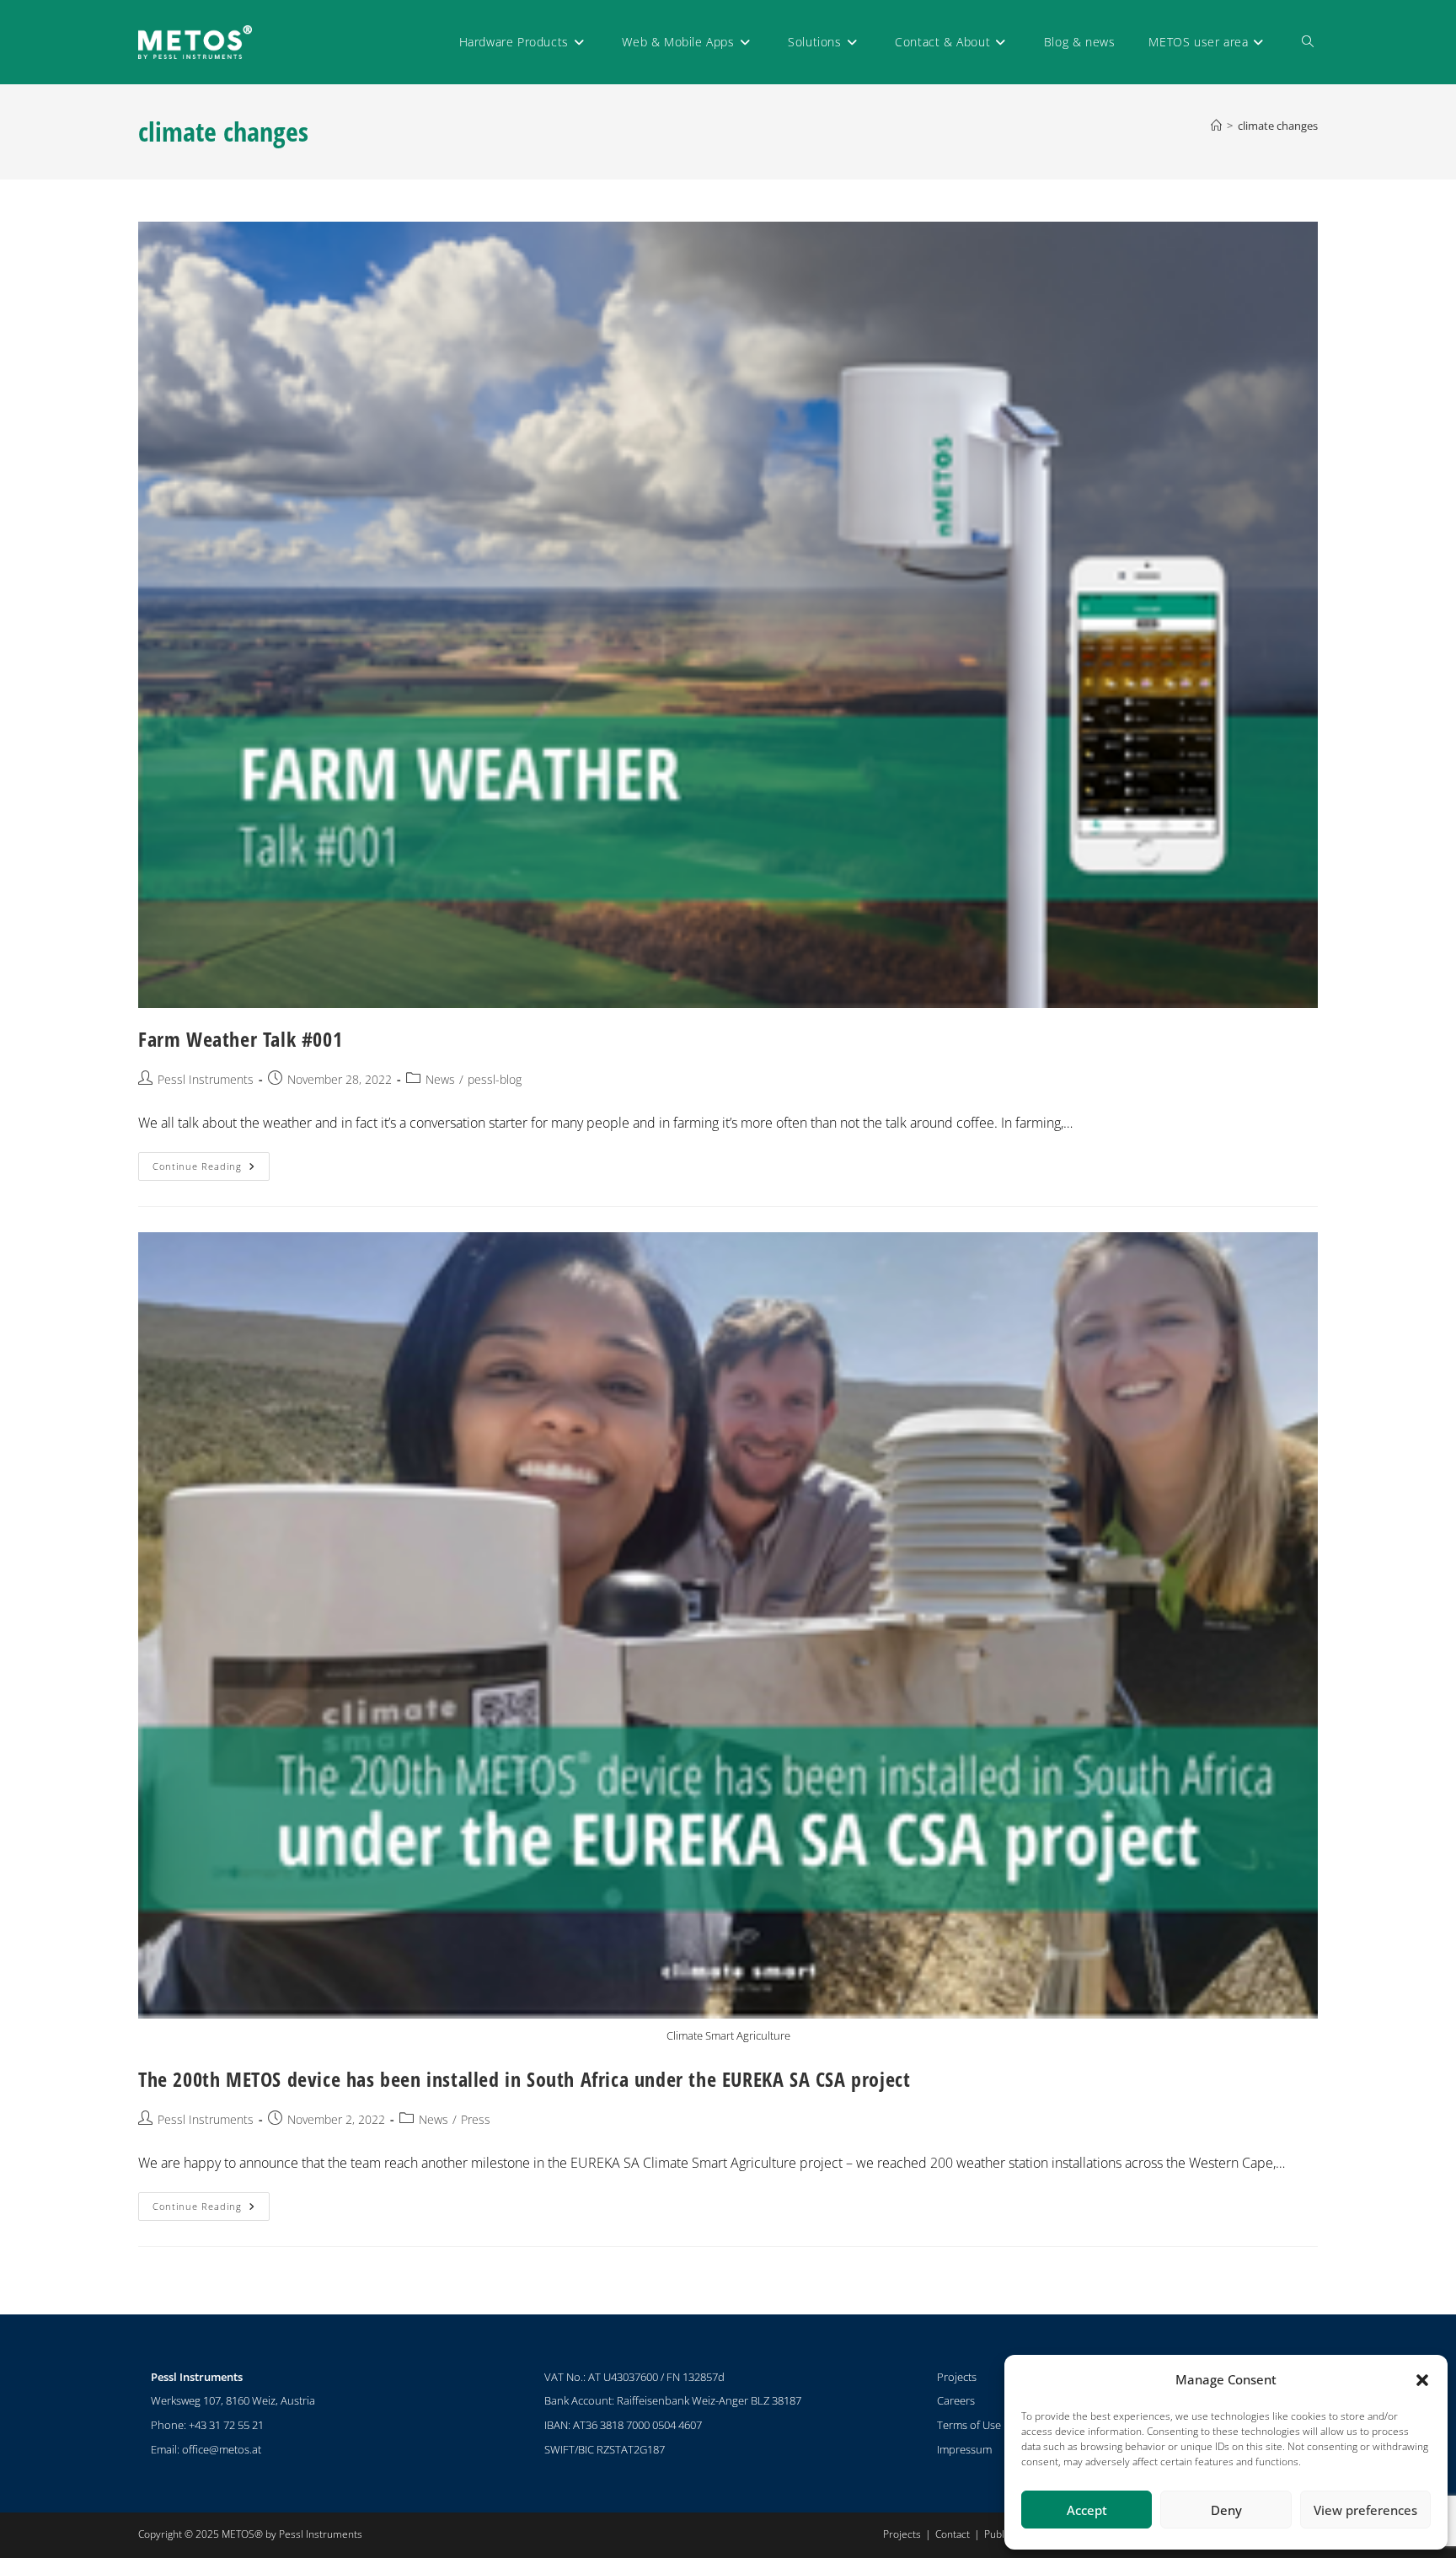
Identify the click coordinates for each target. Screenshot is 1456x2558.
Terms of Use (969, 2425)
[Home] (1216, 126)
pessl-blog (495, 1079)
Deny (1226, 2510)
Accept (1087, 2510)
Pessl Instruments (206, 1079)
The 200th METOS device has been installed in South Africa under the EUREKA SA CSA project (524, 2079)
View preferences (1365, 2510)
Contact (953, 2534)
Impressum (964, 2449)
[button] (1422, 2380)
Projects (957, 2377)
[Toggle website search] (1308, 42)
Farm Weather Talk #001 (240, 1039)
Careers (956, 2400)
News (440, 1079)
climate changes (1278, 126)
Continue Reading (211, 1162)
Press (476, 2119)
